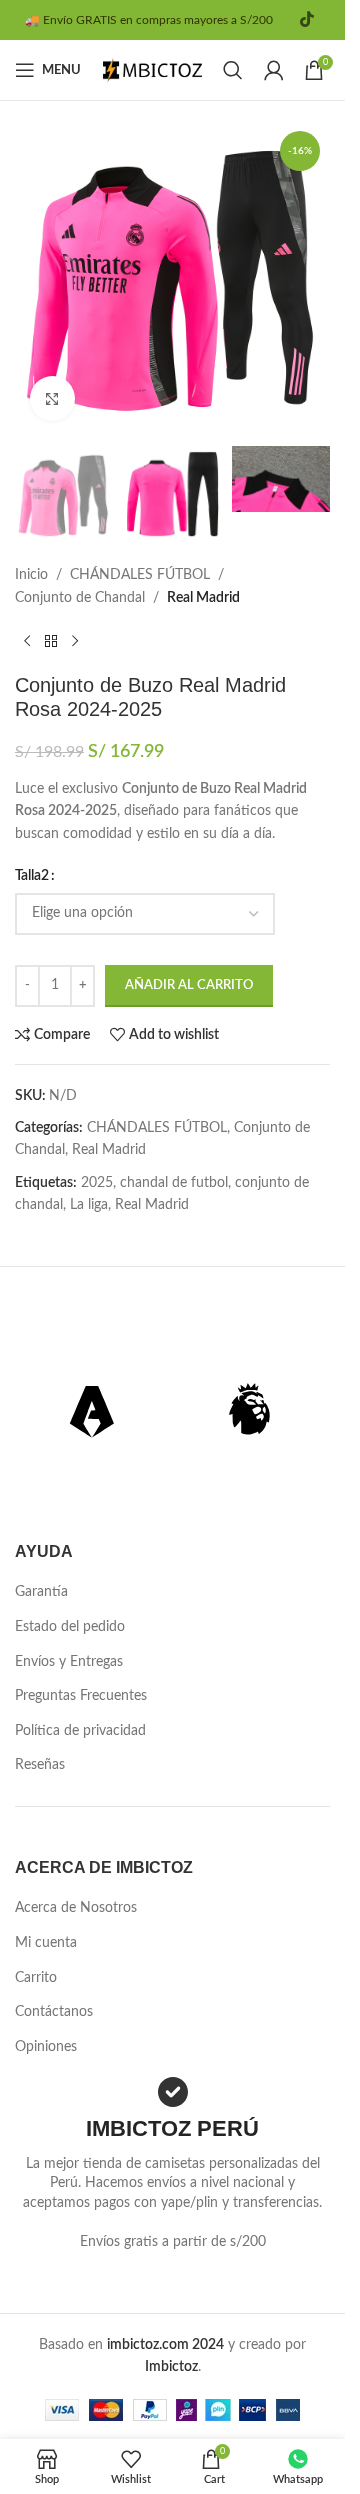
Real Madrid (203, 598)
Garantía (41, 1592)
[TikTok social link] (306, 19)
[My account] (274, 70)
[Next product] (75, 641)
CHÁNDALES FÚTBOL (140, 575)
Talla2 (32, 876)
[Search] (233, 70)
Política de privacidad (80, 1731)
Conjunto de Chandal (80, 598)
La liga (89, 1205)
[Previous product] (27, 641)
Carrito (36, 1978)
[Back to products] (51, 641)
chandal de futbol (174, 1183)
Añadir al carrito (189, 985)
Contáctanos (54, 2012)
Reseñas (40, 1765)
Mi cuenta (46, 1943)
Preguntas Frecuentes (81, 1696)
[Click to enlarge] (52, 398)
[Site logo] (153, 70)
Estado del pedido (70, 1627)
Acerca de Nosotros (76, 1908)
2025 (97, 1183)
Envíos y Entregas (69, 1662)
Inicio (31, 575)
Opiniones (46, 2047)
